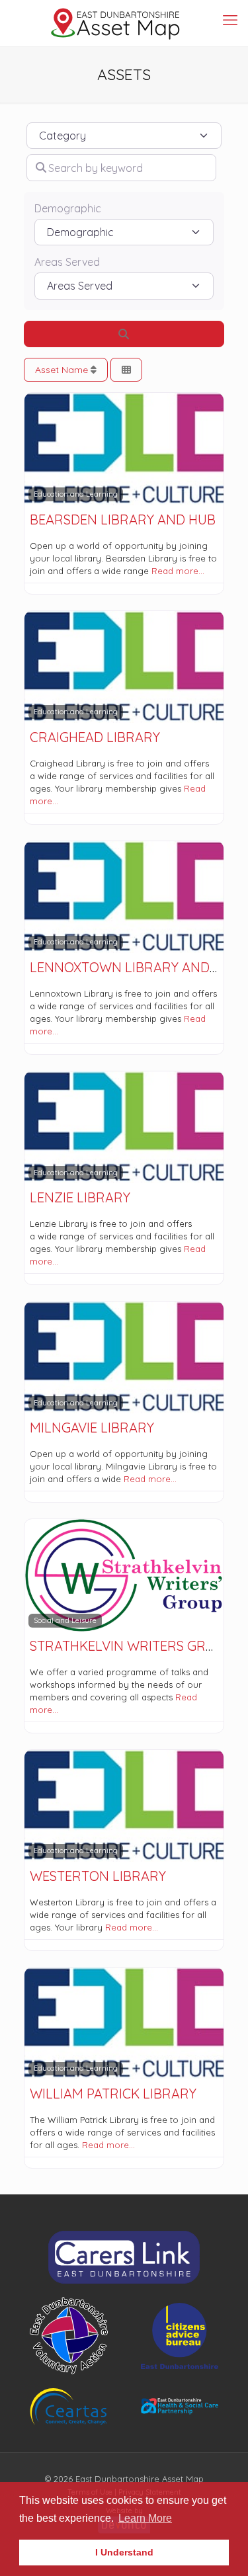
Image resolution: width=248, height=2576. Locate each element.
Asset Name (63, 370)
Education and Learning (76, 494)
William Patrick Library (113, 2094)
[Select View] (126, 370)
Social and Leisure (65, 1620)
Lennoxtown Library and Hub (135, 967)
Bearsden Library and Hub (123, 519)
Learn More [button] (145, 2518)
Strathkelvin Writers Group (131, 1646)
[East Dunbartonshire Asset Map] (116, 23)
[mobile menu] (230, 20)
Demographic (68, 209)
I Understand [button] (124, 2552)
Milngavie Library (92, 1428)
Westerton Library (98, 1876)
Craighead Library (95, 737)
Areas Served (67, 262)
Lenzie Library (80, 1197)
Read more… (178, 571)
